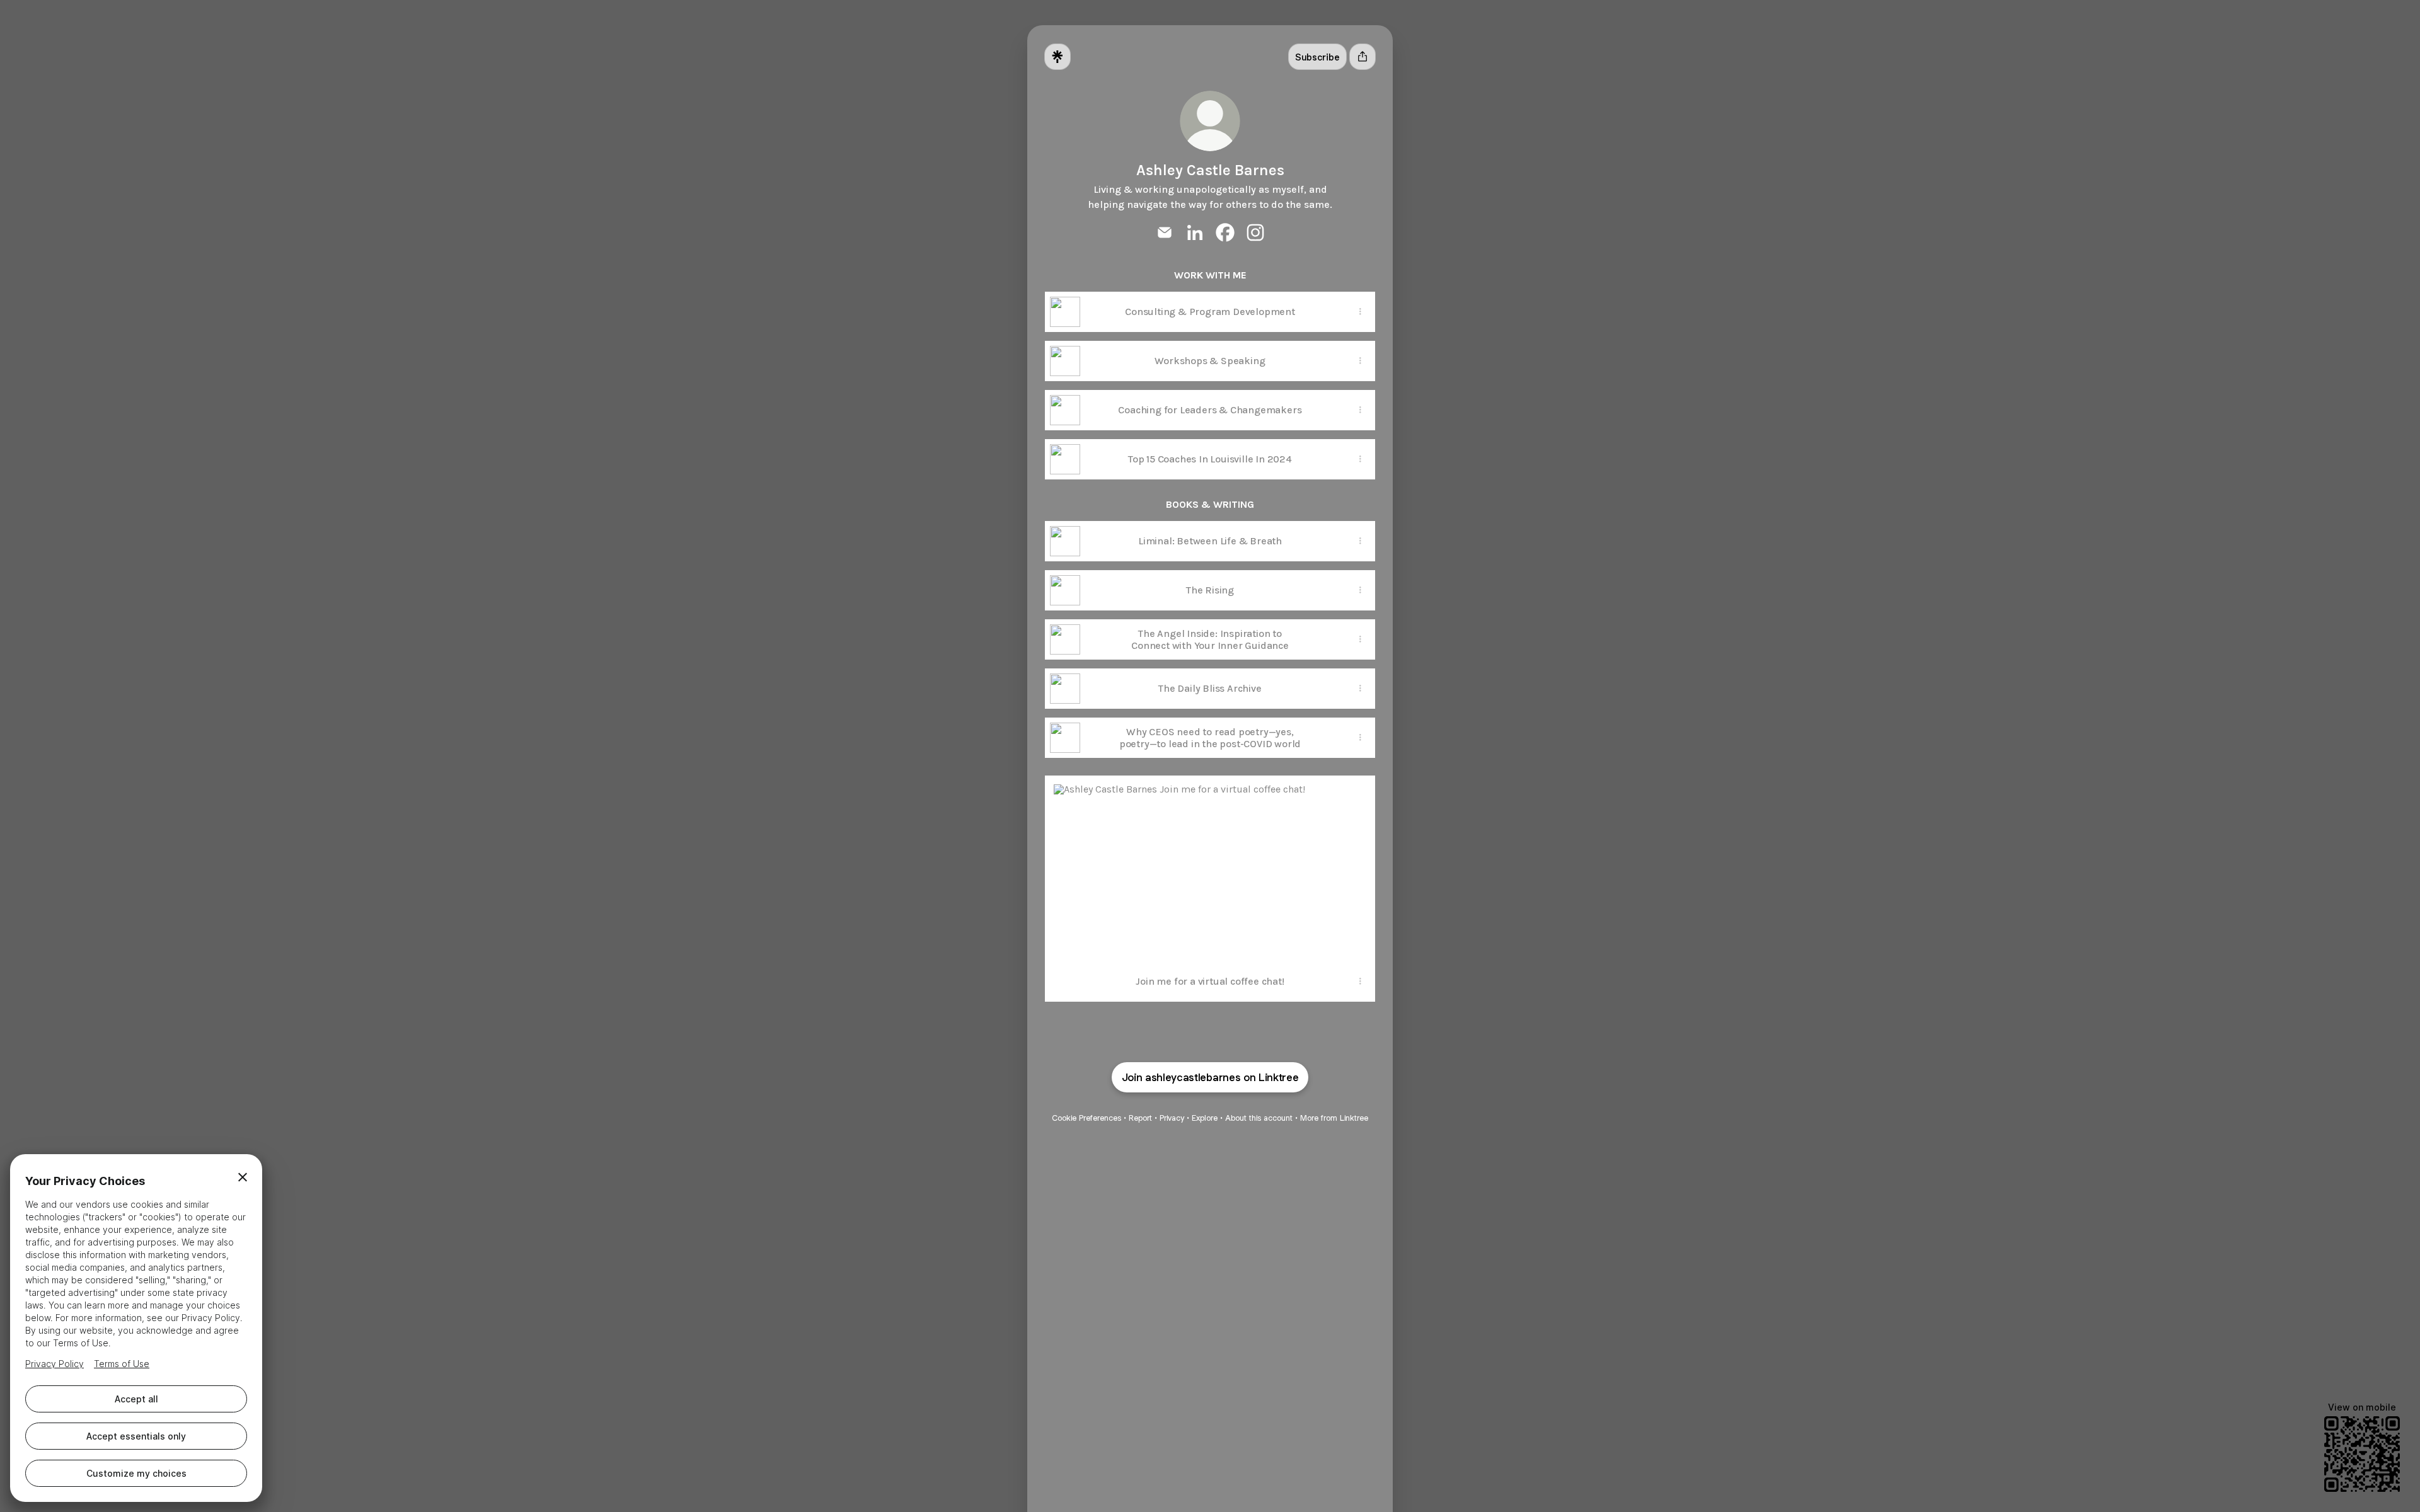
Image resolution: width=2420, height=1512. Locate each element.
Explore (1205, 1118)
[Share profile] (1363, 57)
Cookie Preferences (1086, 1118)
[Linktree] (1057, 57)
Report (1140, 1118)
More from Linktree (1334, 1118)
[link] (1165, 232)
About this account (1259, 1118)
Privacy (1172, 1118)
